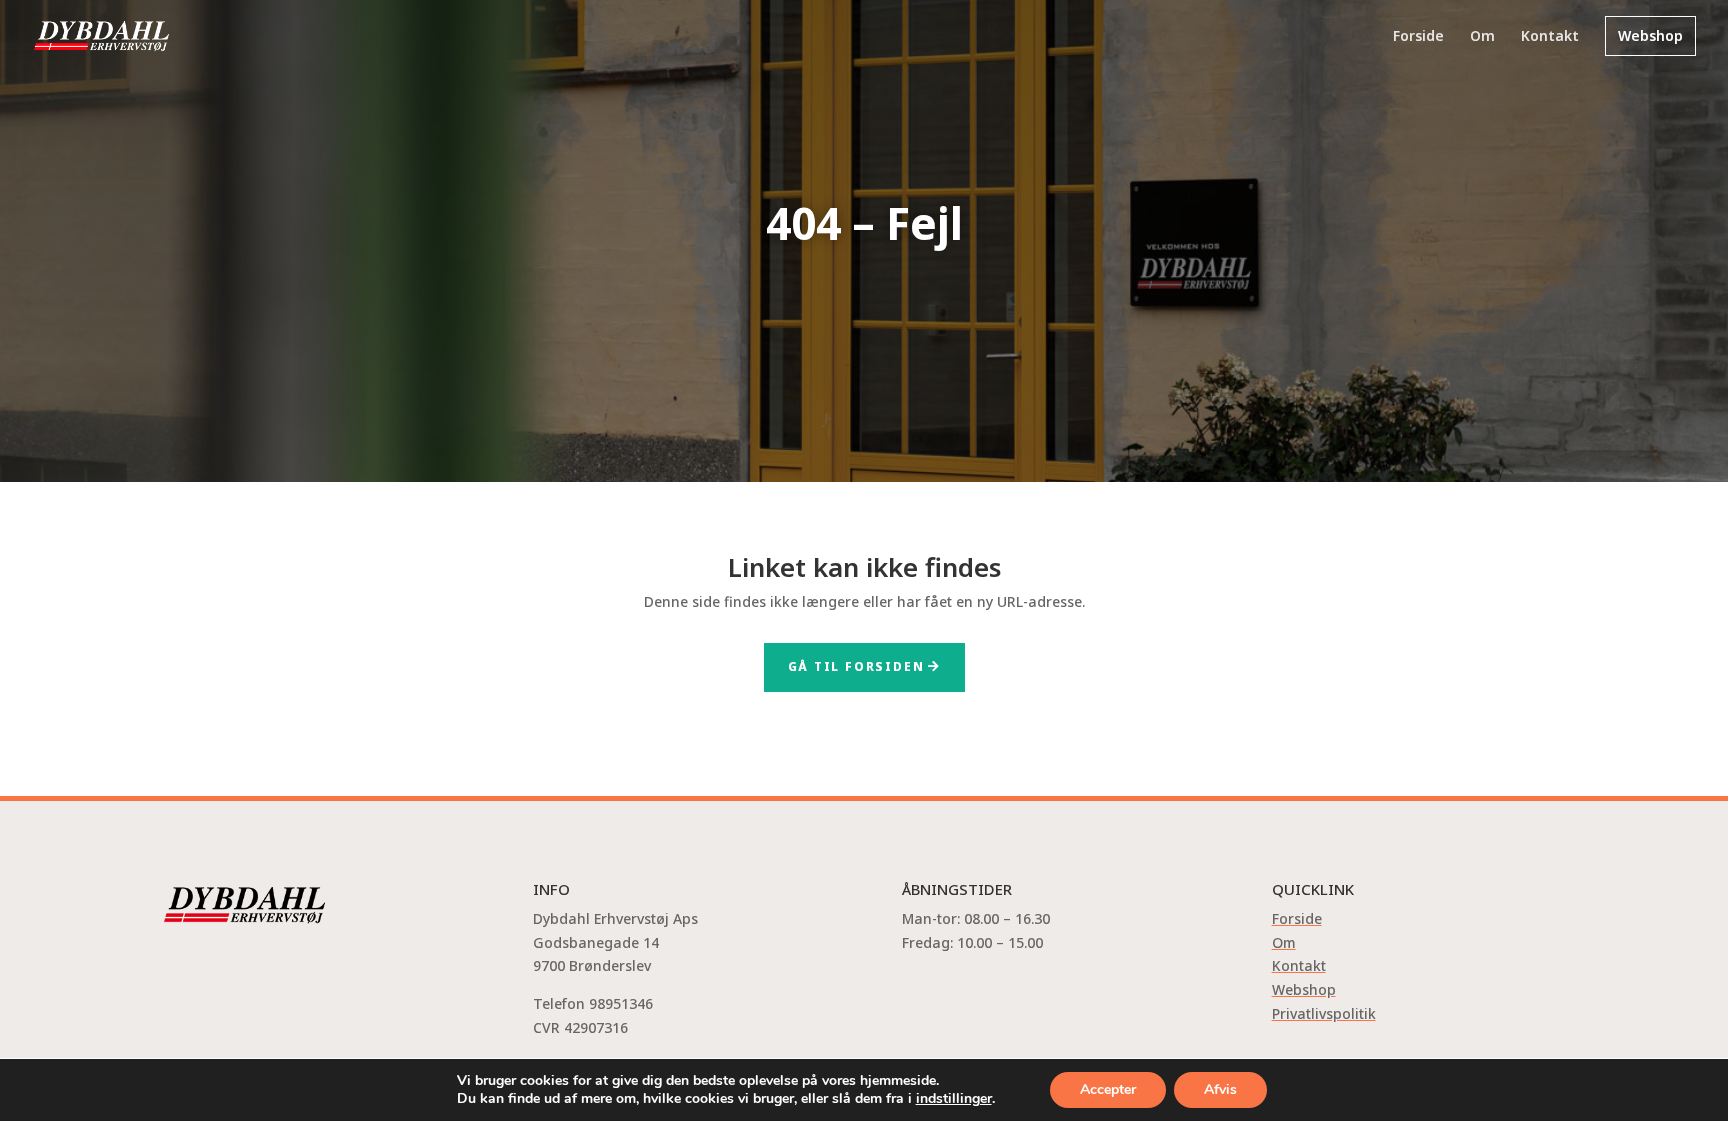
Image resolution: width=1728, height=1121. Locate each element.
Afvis (1220, 1089)
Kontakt (1550, 37)
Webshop (1650, 35)
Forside (1418, 37)
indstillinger (954, 1099)
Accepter (1108, 1089)
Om (1482, 37)
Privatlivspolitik (1324, 1013)
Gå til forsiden (856, 666)
